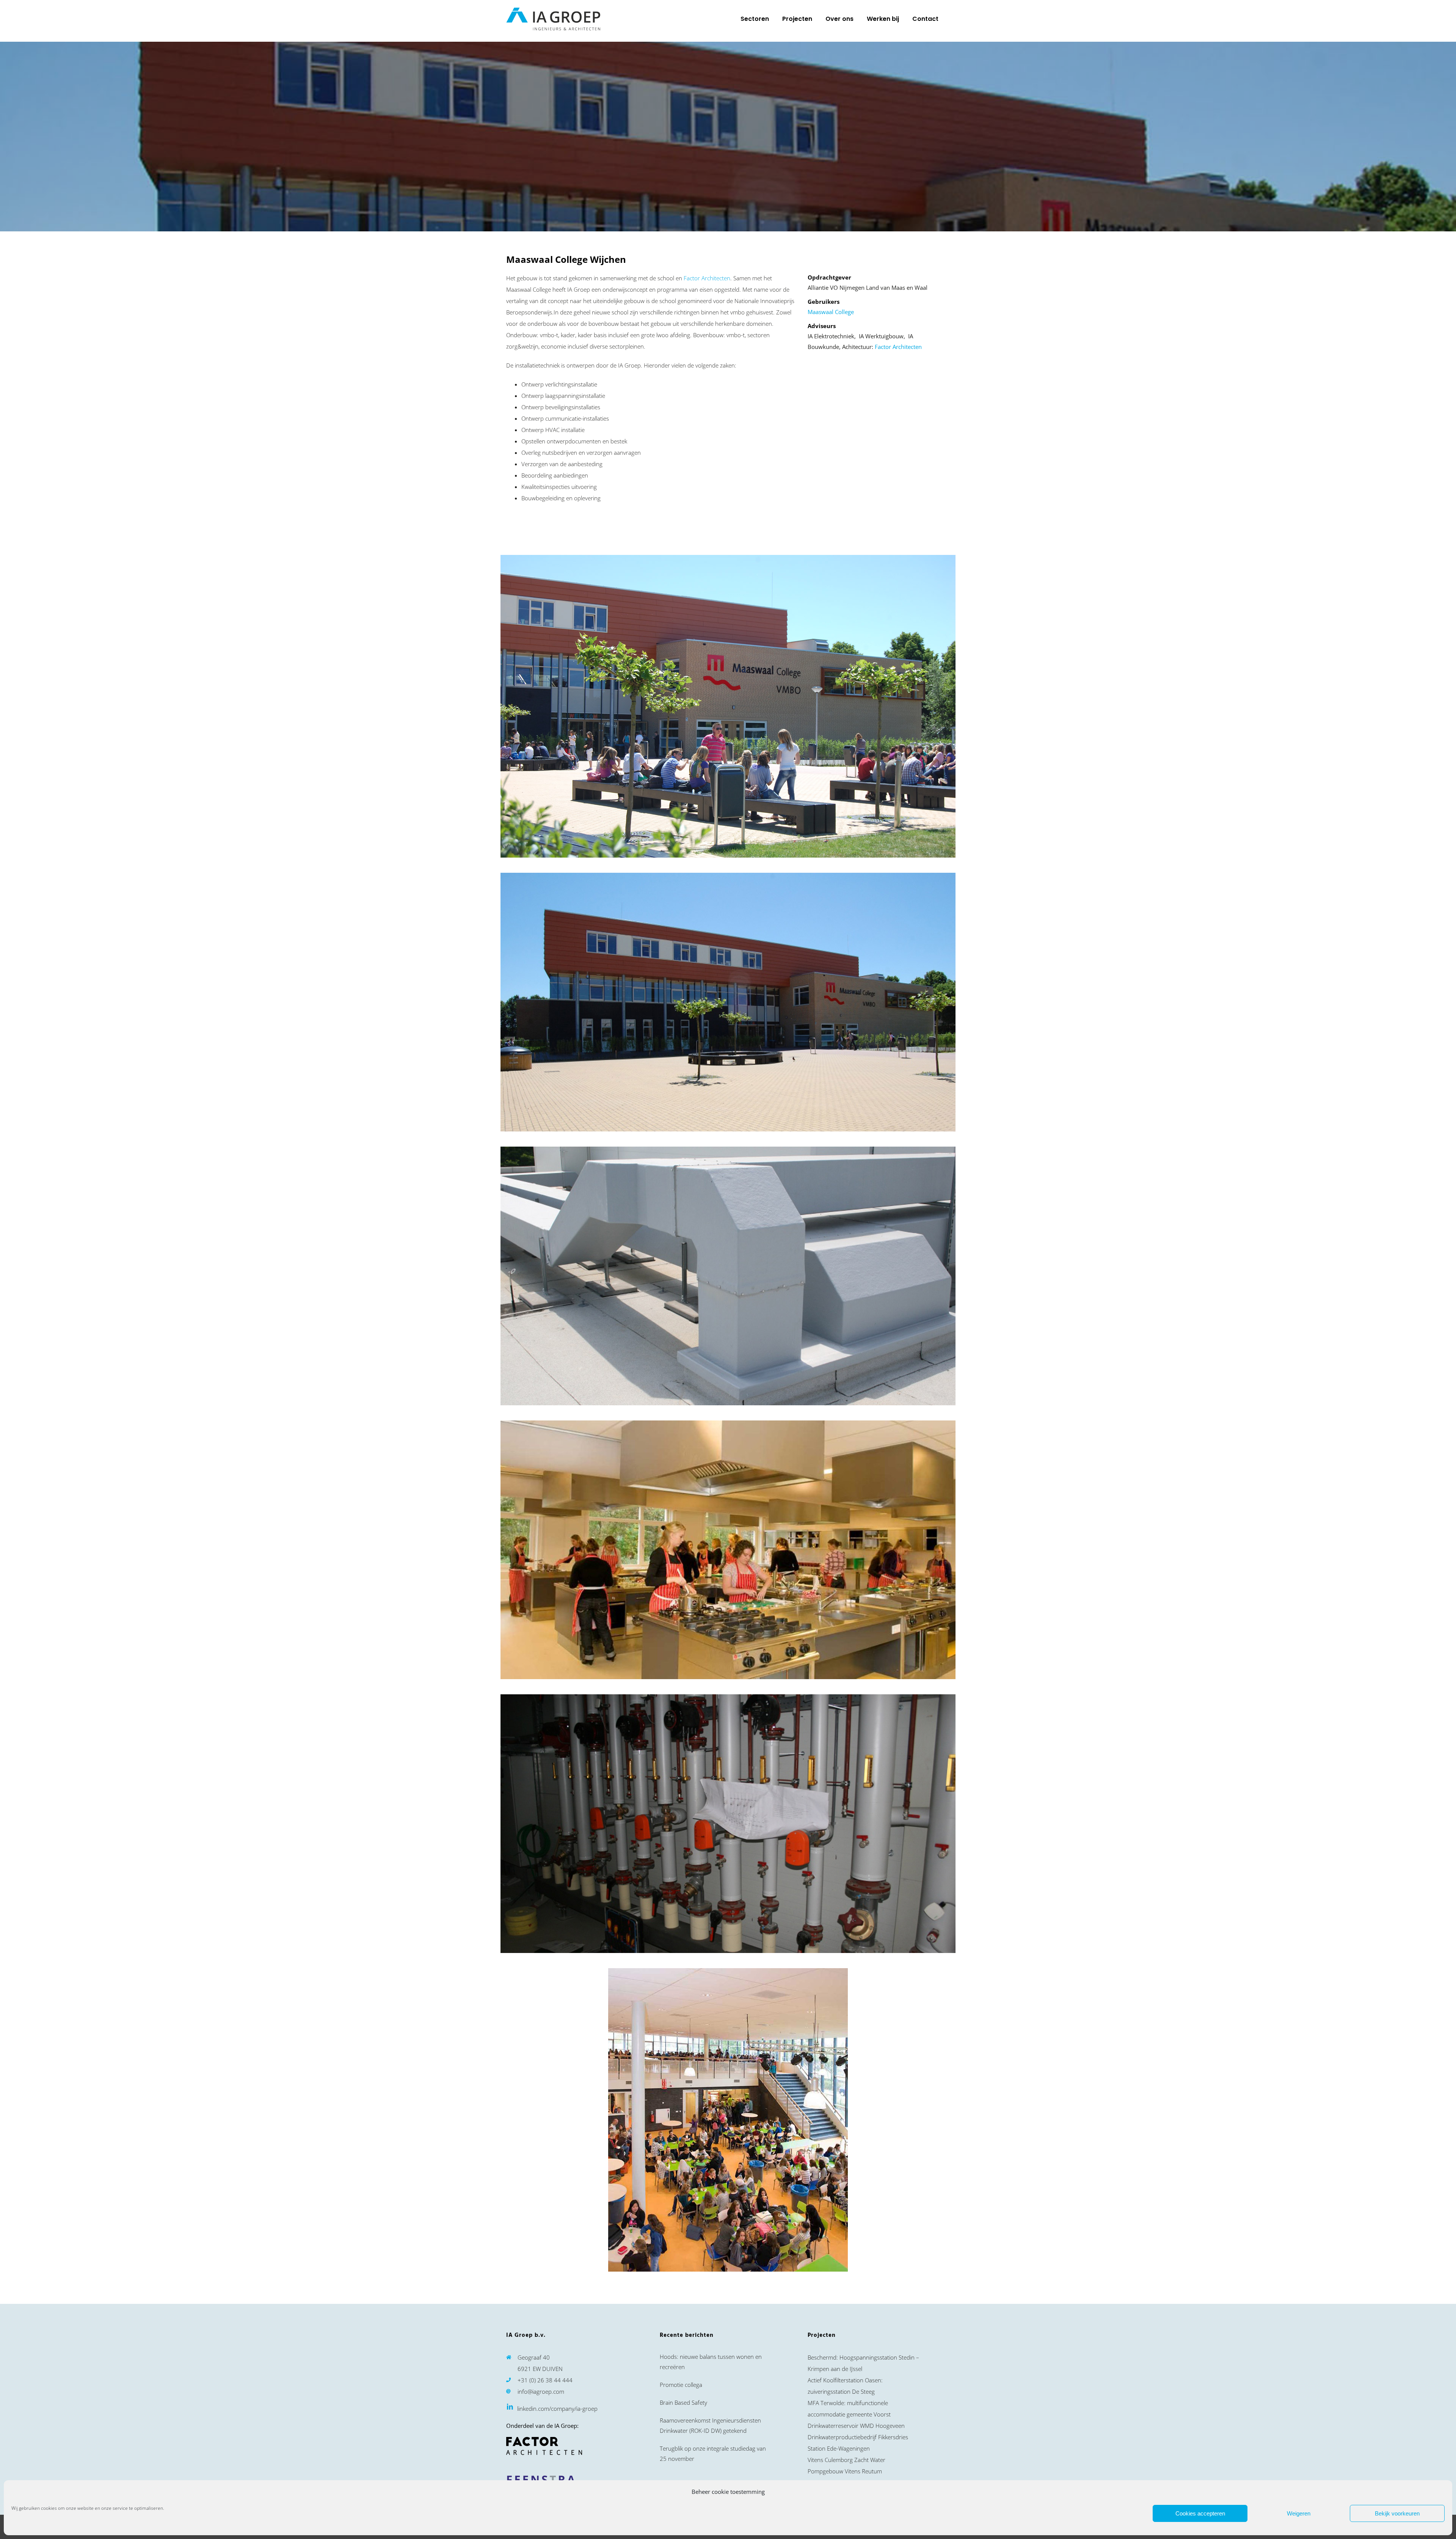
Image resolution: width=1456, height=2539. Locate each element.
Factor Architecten (707, 278)
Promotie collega (681, 2385)
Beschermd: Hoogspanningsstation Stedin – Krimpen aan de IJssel (863, 2363)
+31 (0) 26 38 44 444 (545, 2380)
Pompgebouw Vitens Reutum (845, 2471)
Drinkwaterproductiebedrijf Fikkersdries (858, 2437)
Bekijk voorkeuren (1397, 2513)
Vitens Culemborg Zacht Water (846, 2460)
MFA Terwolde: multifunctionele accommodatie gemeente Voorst (849, 2409)
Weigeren (1299, 2513)
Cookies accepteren (1200, 2513)
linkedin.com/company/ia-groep (557, 2409)
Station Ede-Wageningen (839, 2448)
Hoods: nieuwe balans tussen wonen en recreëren (711, 2362)
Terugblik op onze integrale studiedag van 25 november (713, 2453)
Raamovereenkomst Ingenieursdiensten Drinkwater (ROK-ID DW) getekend (710, 2425)
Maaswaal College (831, 312)
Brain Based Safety (683, 2402)
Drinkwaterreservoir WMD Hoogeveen (856, 2426)
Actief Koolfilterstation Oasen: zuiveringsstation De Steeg (845, 2386)
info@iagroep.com (541, 2391)
